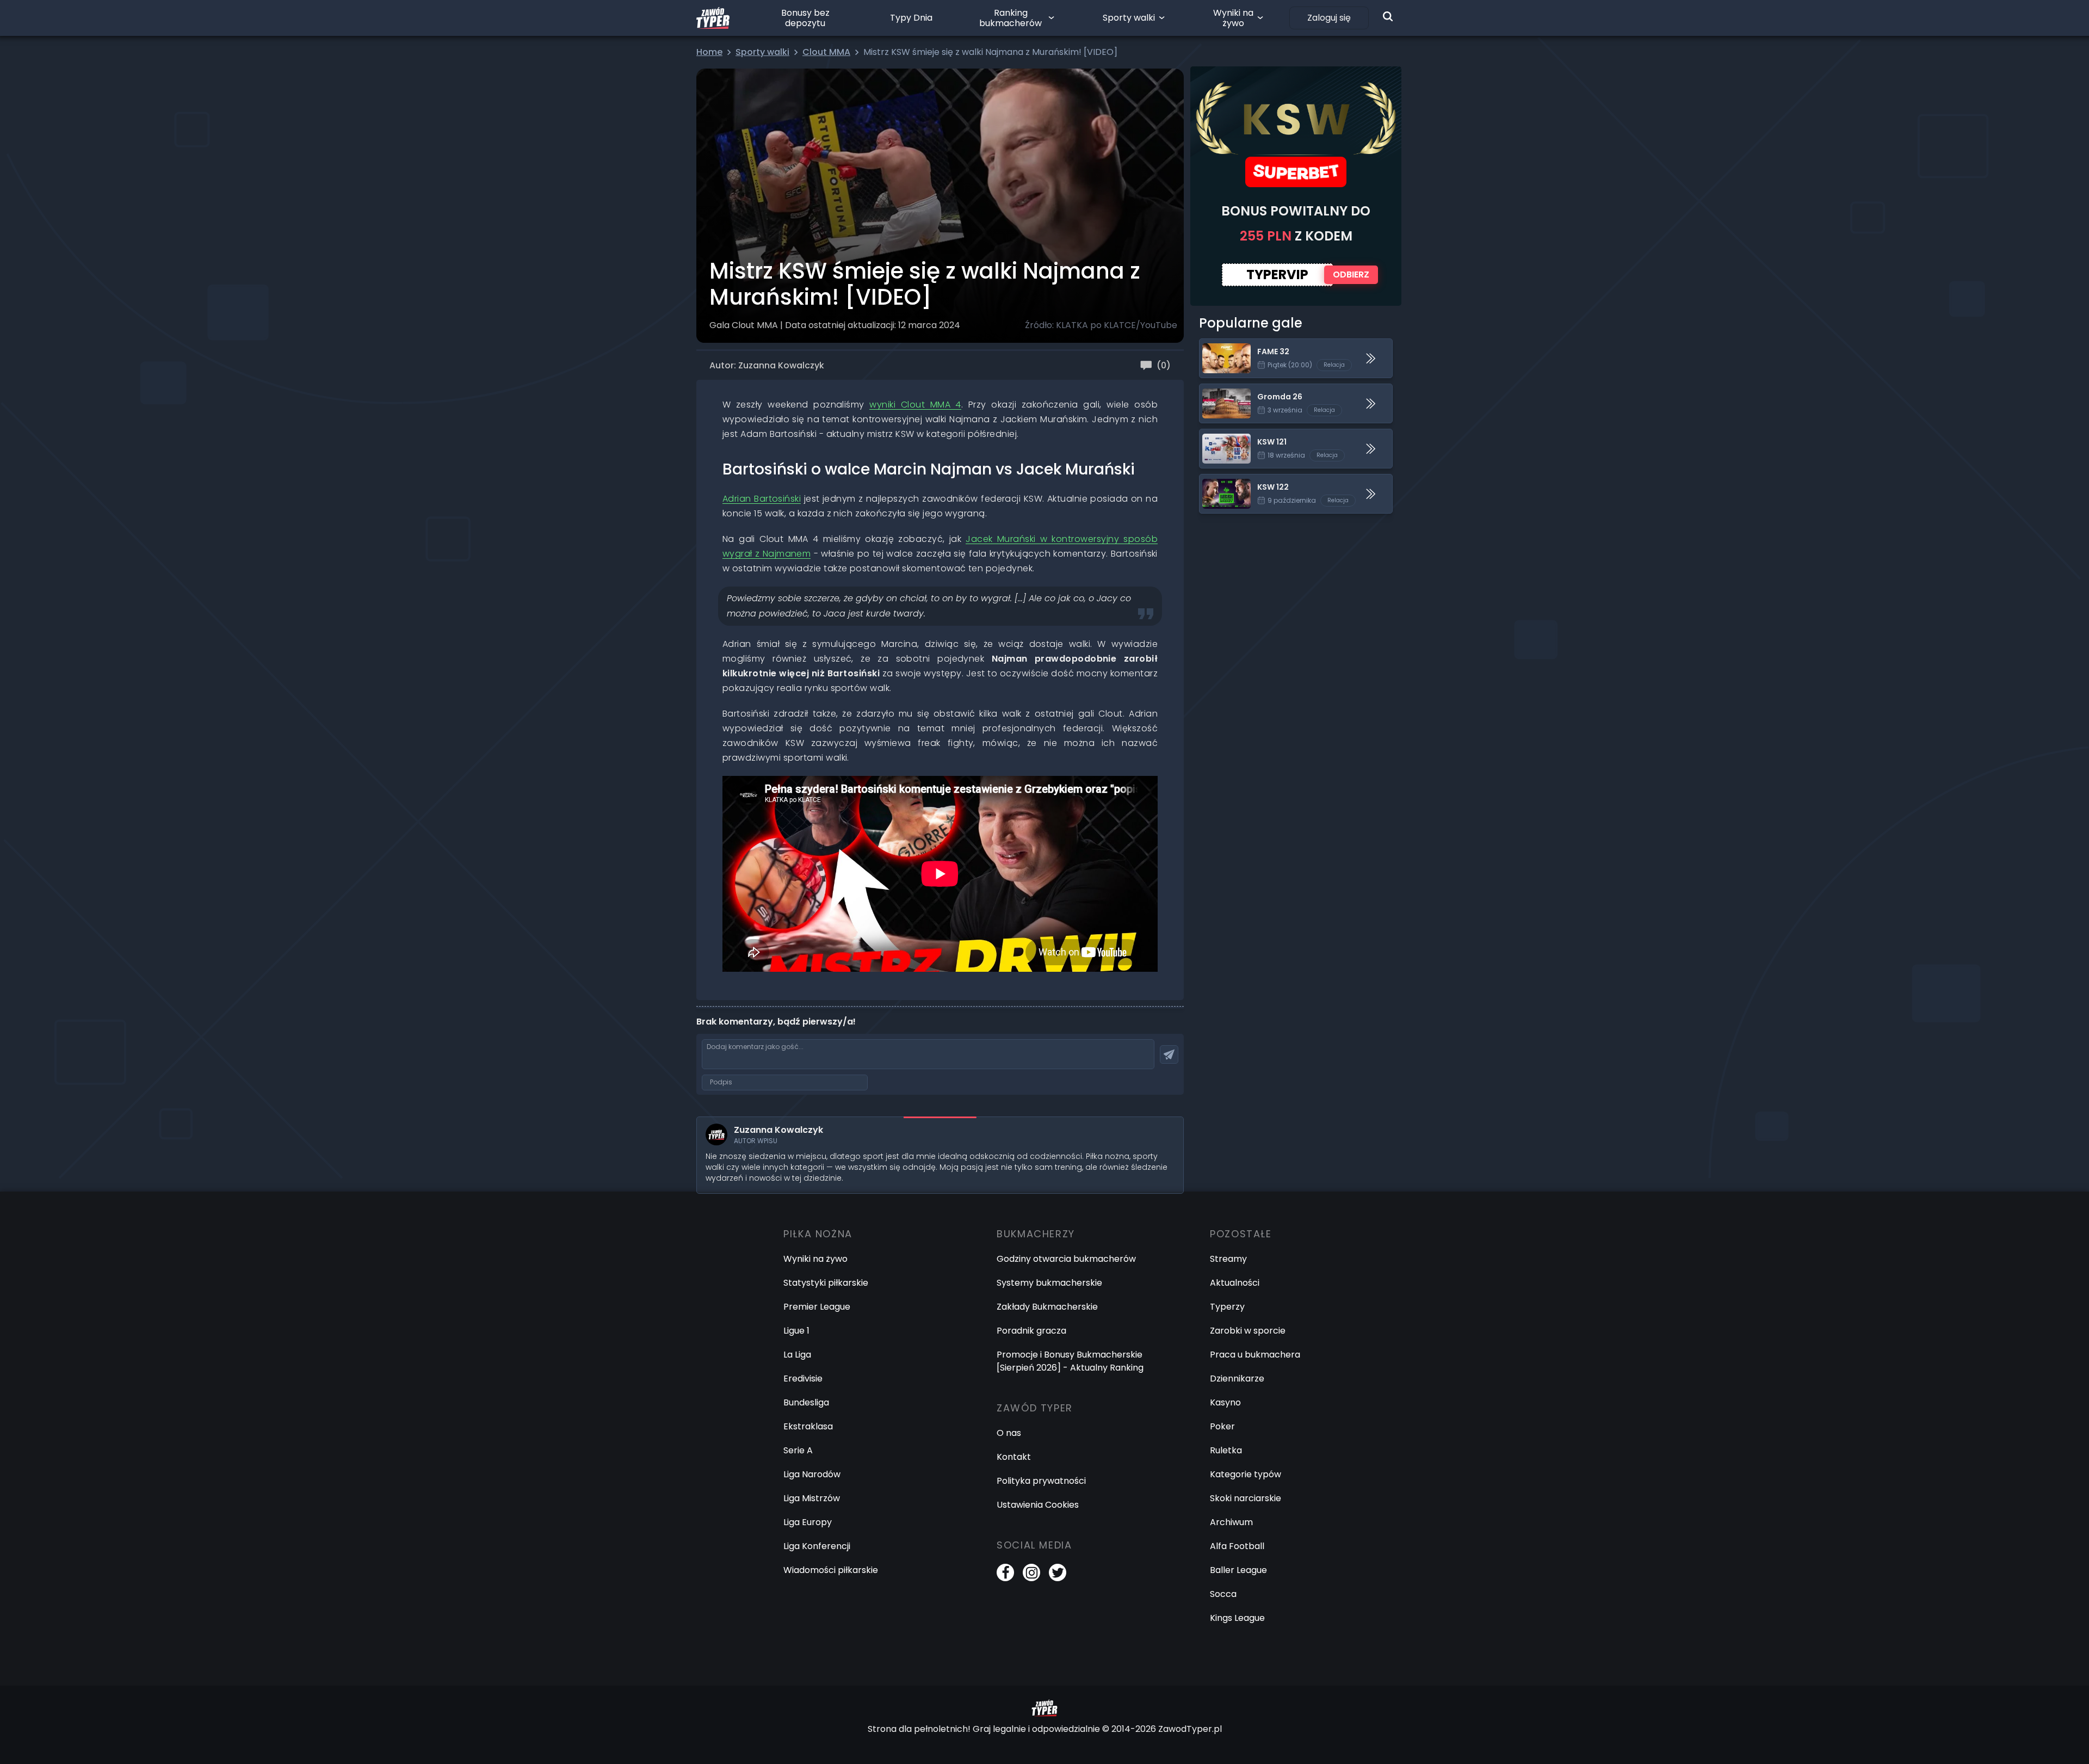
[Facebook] (1005, 1572)
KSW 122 (1216, 481)
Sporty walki (1129, 18)
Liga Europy (808, 1522)
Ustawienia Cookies (1038, 1505)
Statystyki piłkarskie (826, 1283)
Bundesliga (806, 1402)
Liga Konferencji (817, 1546)
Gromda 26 (1224, 390)
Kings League (1237, 1618)
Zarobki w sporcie (1248, 1331)
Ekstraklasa (808, 1426)
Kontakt (1014, 1457)
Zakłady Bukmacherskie (1047, 1307)
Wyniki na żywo (1233, 18)
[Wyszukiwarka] (1388, 16)
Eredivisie (803, 1378)
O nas (1009, 1433)
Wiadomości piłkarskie (831, 1570)
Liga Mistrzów (812, 1498)
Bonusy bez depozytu (805, 18)
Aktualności (1235, 1283)
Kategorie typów (1246, 1474)
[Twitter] (1058, 1572)
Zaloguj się (1329, 18)
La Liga (797, 1355)
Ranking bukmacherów (1010, 18)
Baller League (1238, 1570)
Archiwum (1231, 1522)
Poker (1222, 1426)
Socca (1223, 1594)
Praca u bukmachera (1255, 1355)
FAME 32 (1217, 345)
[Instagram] (1031, 1572)
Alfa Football (1237, 1546)
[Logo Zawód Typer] (713, 18)
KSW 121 (1215, 436)
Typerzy (1227, 1307)
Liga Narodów (812, 1474)
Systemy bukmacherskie (1049, 1283)
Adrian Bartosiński (762, 499)
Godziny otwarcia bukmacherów (1066, 1259)
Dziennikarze (1237, 1378)
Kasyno (1225, 1402)
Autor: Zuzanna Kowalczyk (767, 365)
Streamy (1228, 1259)
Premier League (817, 1307)
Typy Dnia (911, 18)
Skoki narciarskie (1246, 1498)
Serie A (798, 1450)
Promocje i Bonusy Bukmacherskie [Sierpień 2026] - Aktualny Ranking (1070, 1361)
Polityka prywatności (1041, 1481)
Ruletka (1226, 1450)
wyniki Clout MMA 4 (915, 405)
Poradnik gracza (1031, 1331)
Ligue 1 (796, 1331)
